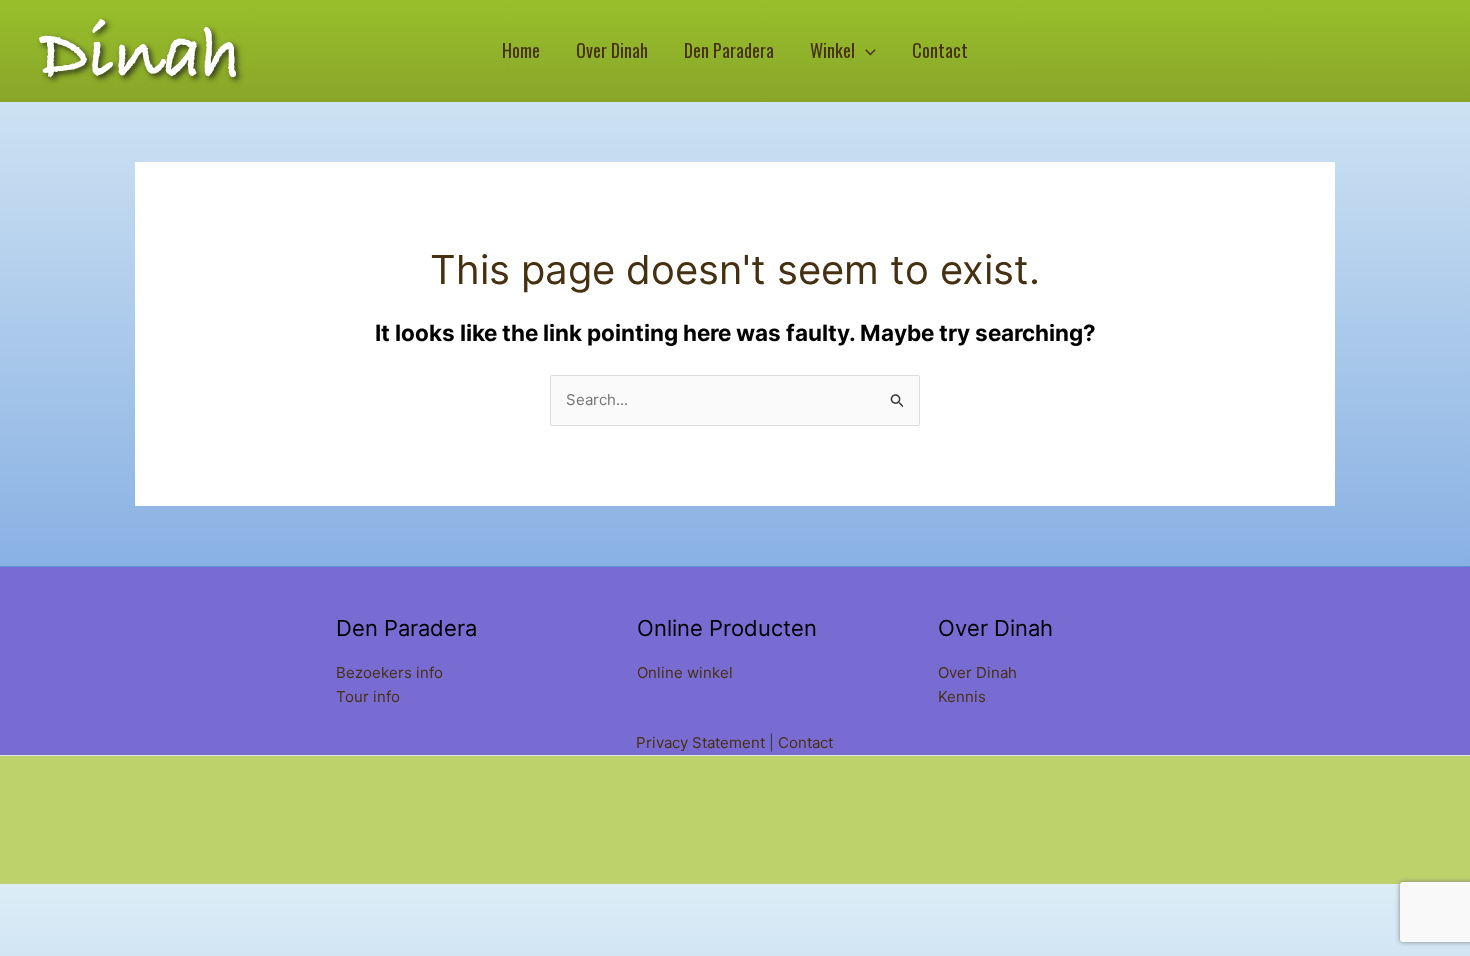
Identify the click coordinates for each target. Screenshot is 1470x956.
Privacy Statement (700, 742)
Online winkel (685, 672)
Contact (805, 742)
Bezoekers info (389, 672)
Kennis (962, 696)
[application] (865, 50)
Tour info (368, 696)
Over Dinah (977, 672)
